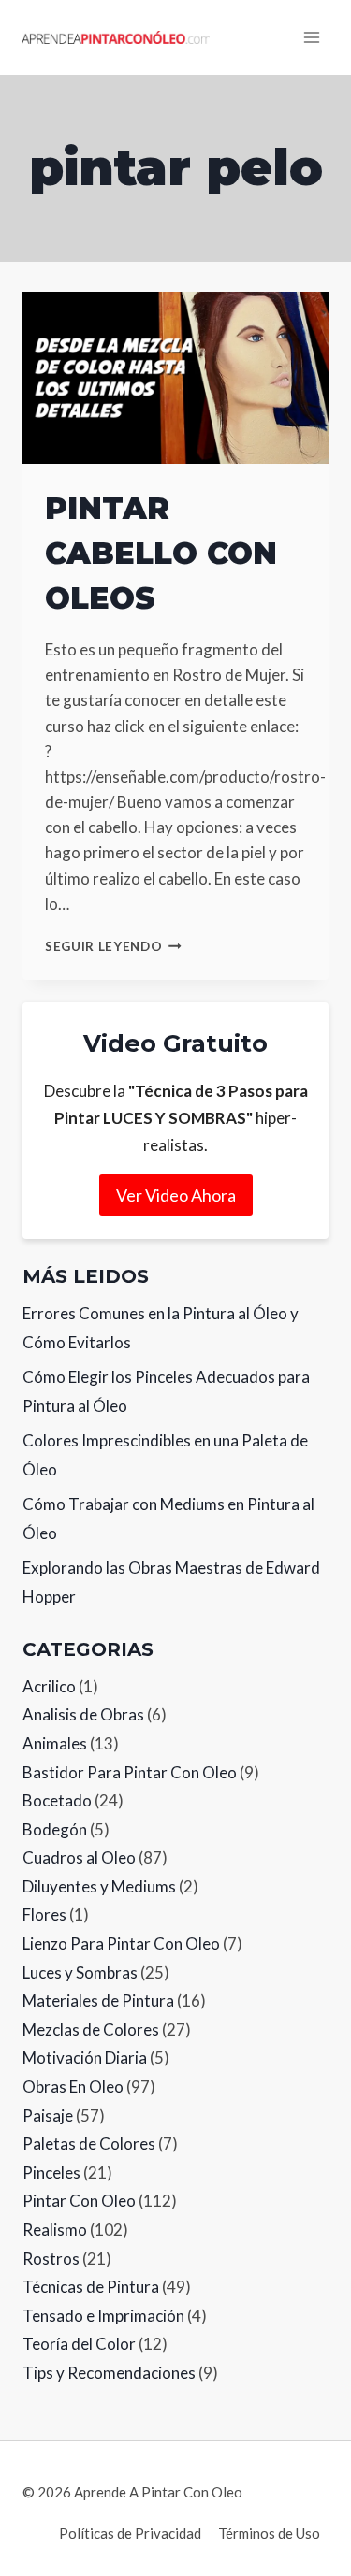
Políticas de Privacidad (130, 2533)
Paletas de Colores (89, 2144)
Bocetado (57, 1800)
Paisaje (48, 2115)
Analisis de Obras (83, 1714)
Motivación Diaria (85, 2058)
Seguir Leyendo (113, 946)
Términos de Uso (269, 2533)
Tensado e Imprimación (103, 2316)
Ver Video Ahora (176, 1195)
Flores (44, 1914)
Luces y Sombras (80, 1972)
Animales (55, 1743)
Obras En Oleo (73, 2087)
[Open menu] (311, 37)
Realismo (55, 2230)
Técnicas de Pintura (91, 2287)
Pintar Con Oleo (79, 2201)
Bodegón (55, 1829)
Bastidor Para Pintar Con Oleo (130, 1772)
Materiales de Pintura (98, 2000)
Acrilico (49, 1686)
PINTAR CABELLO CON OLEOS (161, 553)
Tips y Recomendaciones (109, 2373)
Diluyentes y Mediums (99, 1886)
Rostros (51, 2259)
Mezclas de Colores (91, 2029)
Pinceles (51, 2173)
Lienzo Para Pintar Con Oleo (121, 1943)
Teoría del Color (79, 2344)
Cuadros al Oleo (79, 1857)
